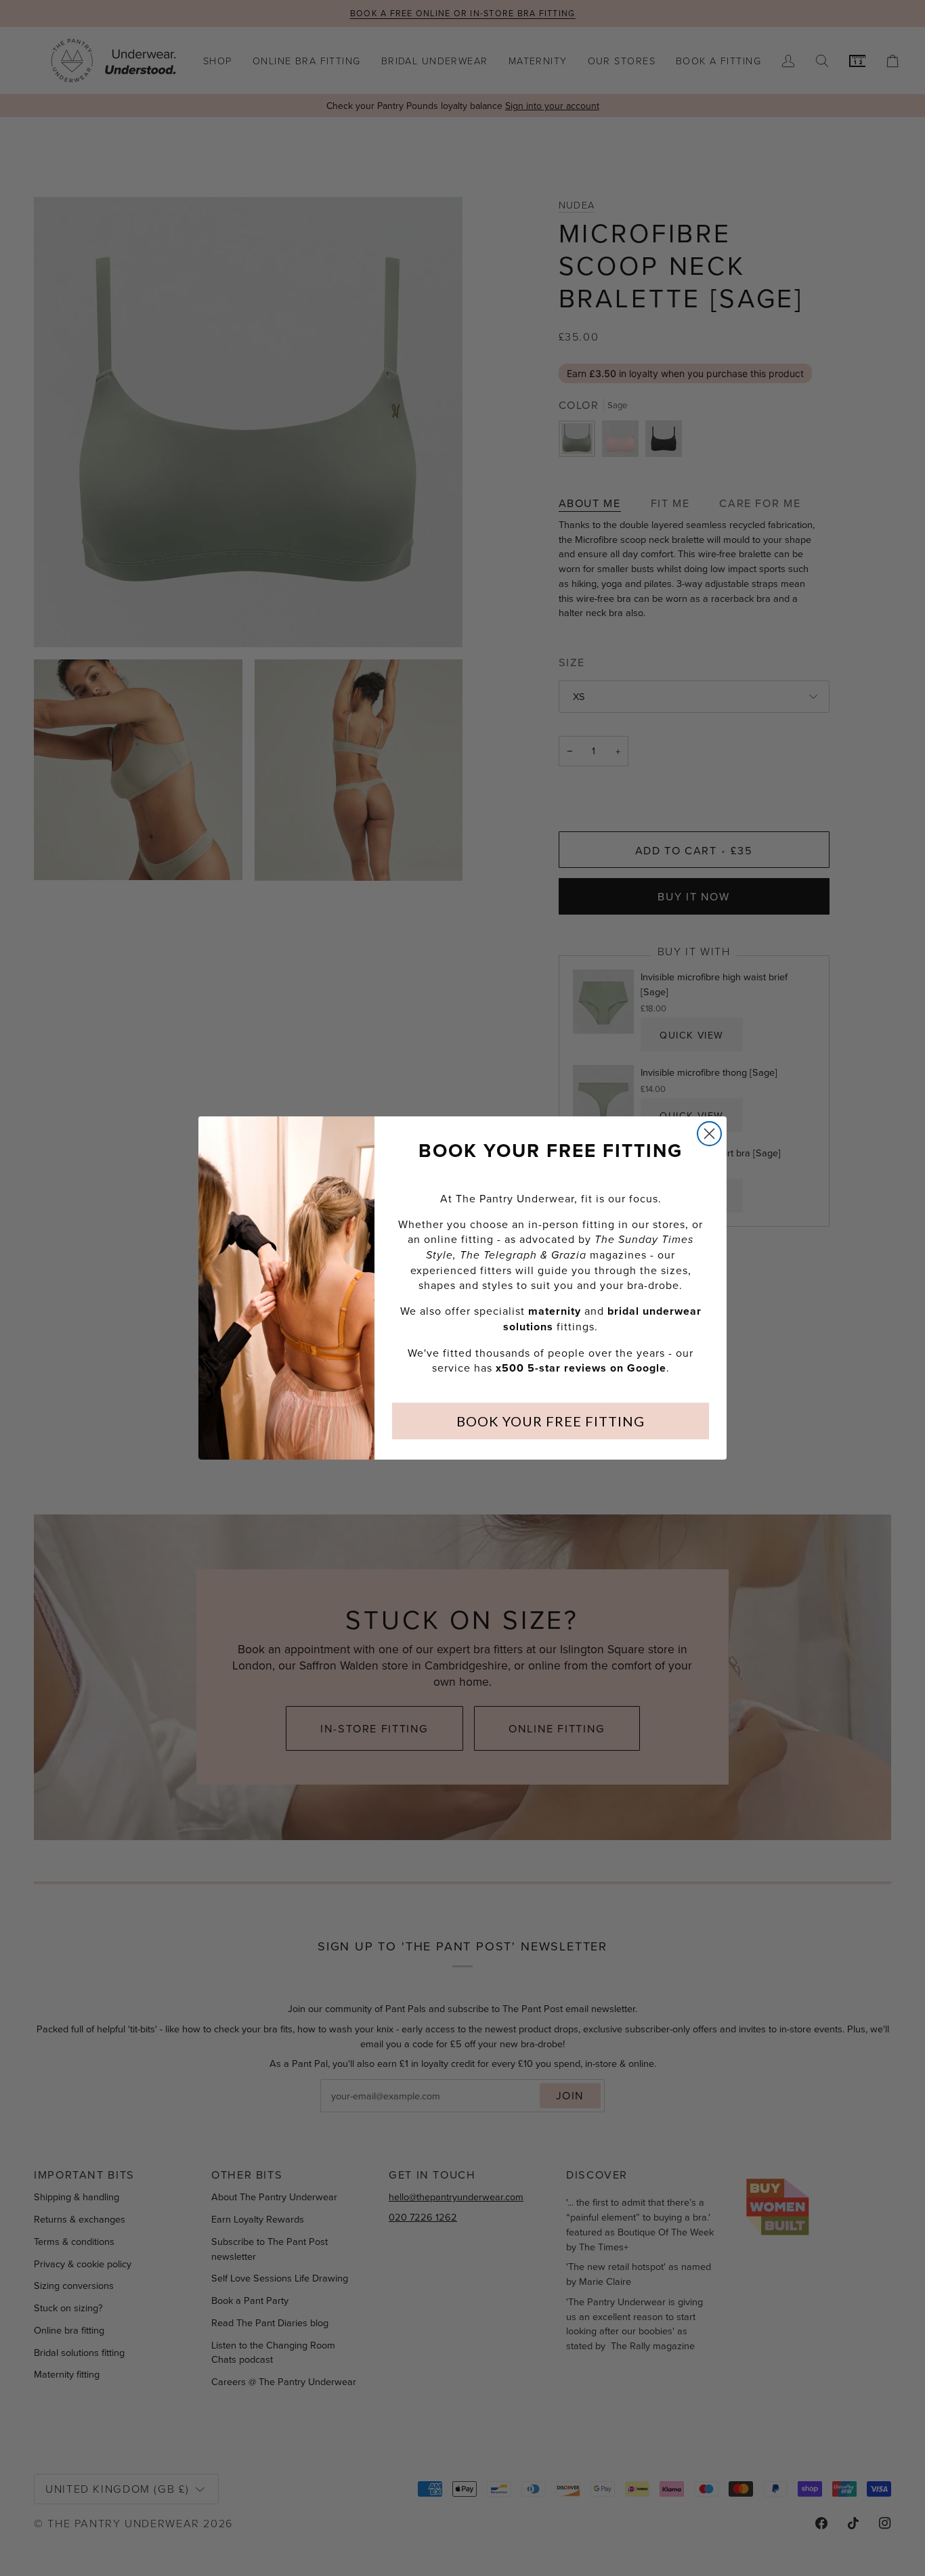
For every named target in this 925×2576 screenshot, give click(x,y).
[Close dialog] (709, 1134)
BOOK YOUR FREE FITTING (551, 1421)
